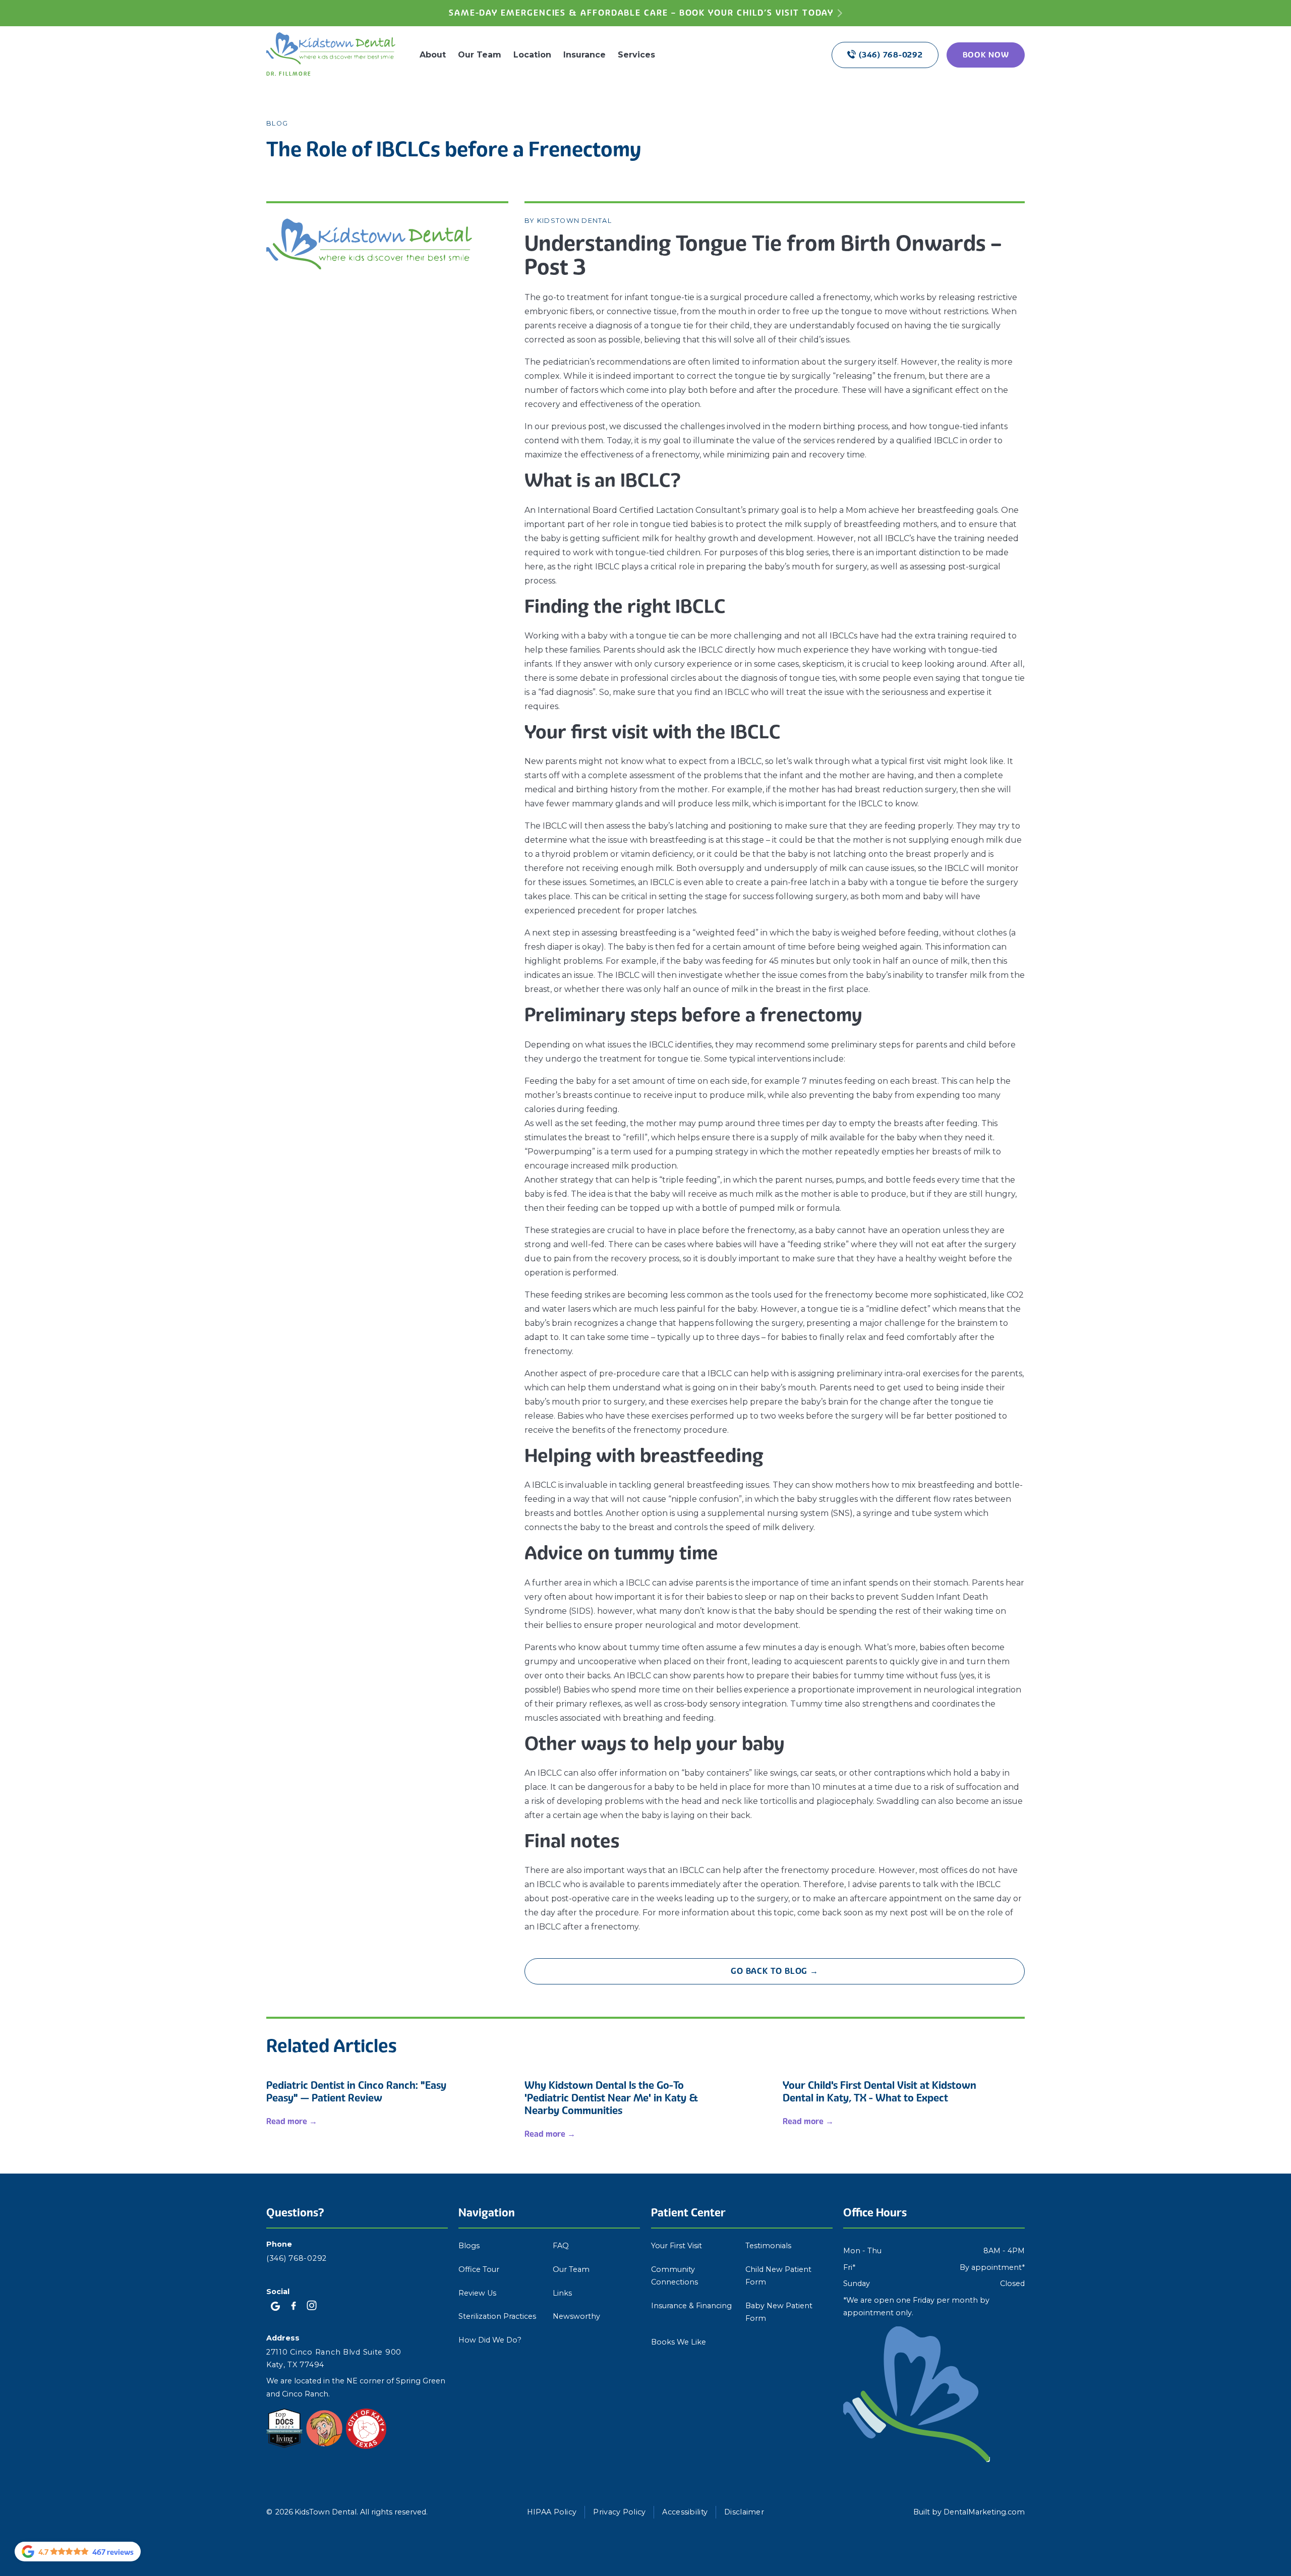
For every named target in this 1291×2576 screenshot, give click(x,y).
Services (636, 55)
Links (562, 2293)
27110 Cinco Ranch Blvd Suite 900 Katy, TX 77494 (334, 2358)
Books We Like (679, 2342)
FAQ (561, 2246)
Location (532, 55)
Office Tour (479, 2269)
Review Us (477, 2293)
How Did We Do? (490, 2340)
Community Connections (674, 2276)
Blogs (469, 2246)
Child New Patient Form (778, 2276)
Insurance (584, 55)
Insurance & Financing (691, 2306)
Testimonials (768, 2246)
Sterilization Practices (497, 2316)
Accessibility (685, 2512)
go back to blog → (775, 1971)
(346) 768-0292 (297, 2258)
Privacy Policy (619, 2512)
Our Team (480, 55)
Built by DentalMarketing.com (969, 2512)
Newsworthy (576, 2316)
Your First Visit (677, 2246)
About (433, 55)
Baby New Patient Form (779, 2312)
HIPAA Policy (552, 2512)
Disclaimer (744, 2512)
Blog (277, 123)
